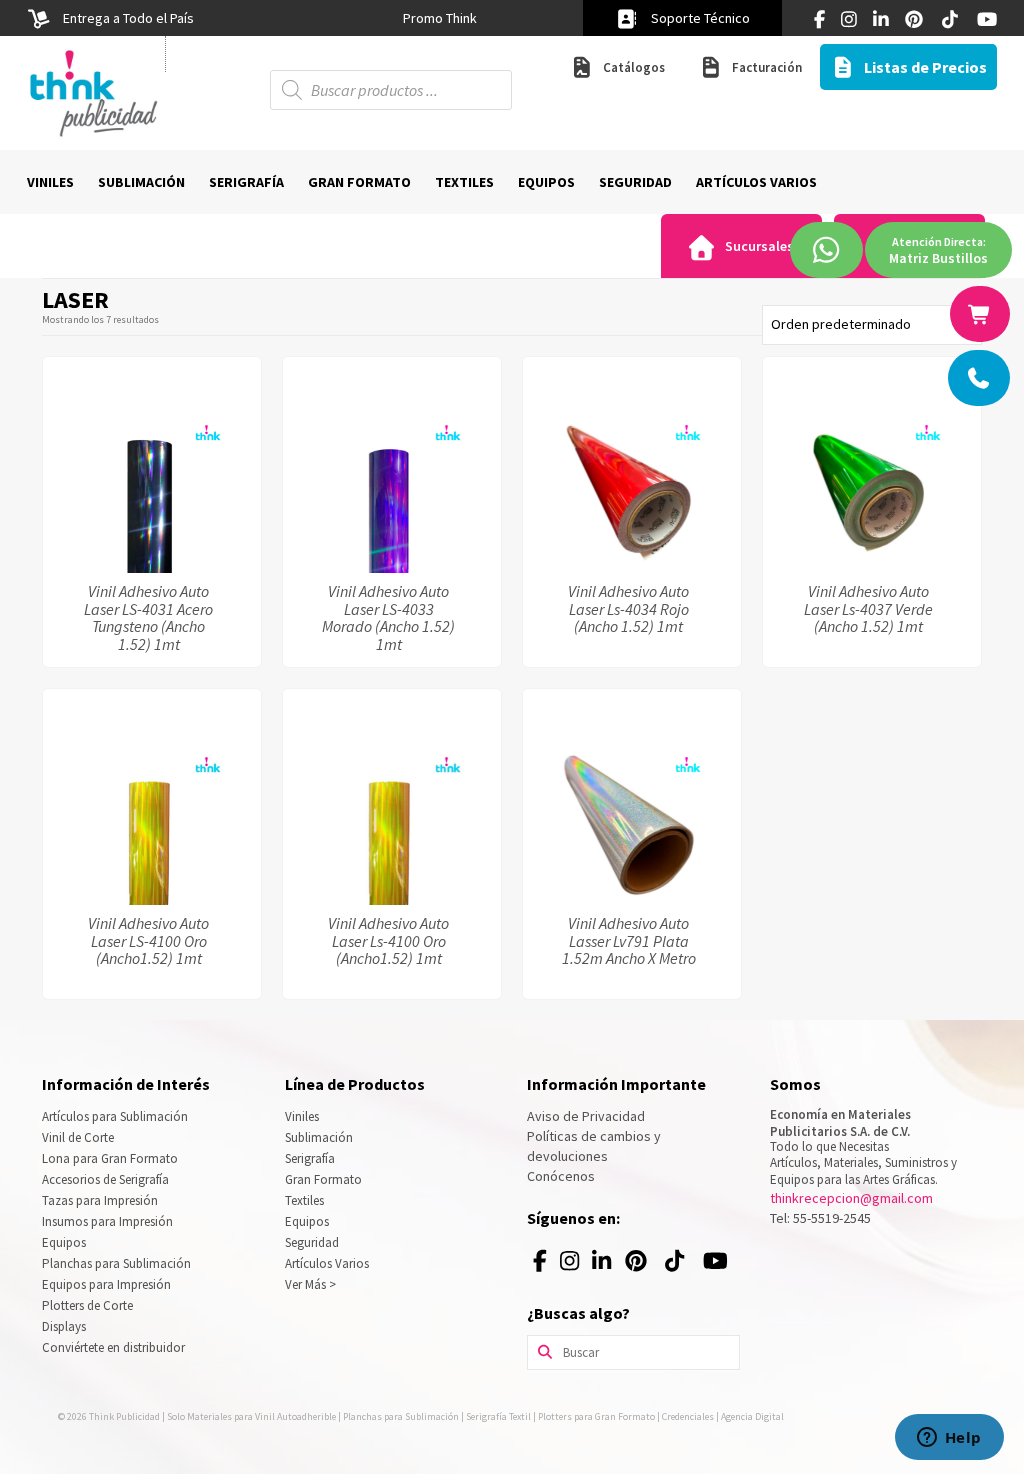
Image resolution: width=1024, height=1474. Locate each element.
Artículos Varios (327, 1263)
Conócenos (561, 1176)
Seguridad (312, 1242)
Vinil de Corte (78, 1137)
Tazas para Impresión (100, 1200)
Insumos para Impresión (107, 1221)
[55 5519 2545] (980, 378)
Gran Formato (323, 1179)
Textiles (304, 1200)
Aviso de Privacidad (586, 1116)
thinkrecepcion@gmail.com (851, 1198)
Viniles (302, 1116)
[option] (439, 18)
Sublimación (319, 1137)
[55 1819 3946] (981, 314)
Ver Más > (310, 1284)
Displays (64, 1326)
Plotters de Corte (87, 1305)
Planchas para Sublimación (116, 1263)
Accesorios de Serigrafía (105, 1179)
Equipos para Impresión (106, 1284)
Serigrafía (310, 1158)
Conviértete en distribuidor (113, 1347)
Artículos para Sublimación (115, 1116)
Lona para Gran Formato (110, 1158)
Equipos (64, 1242)
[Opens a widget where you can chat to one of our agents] (949, 1439)
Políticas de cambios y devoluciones (594, 1146)
